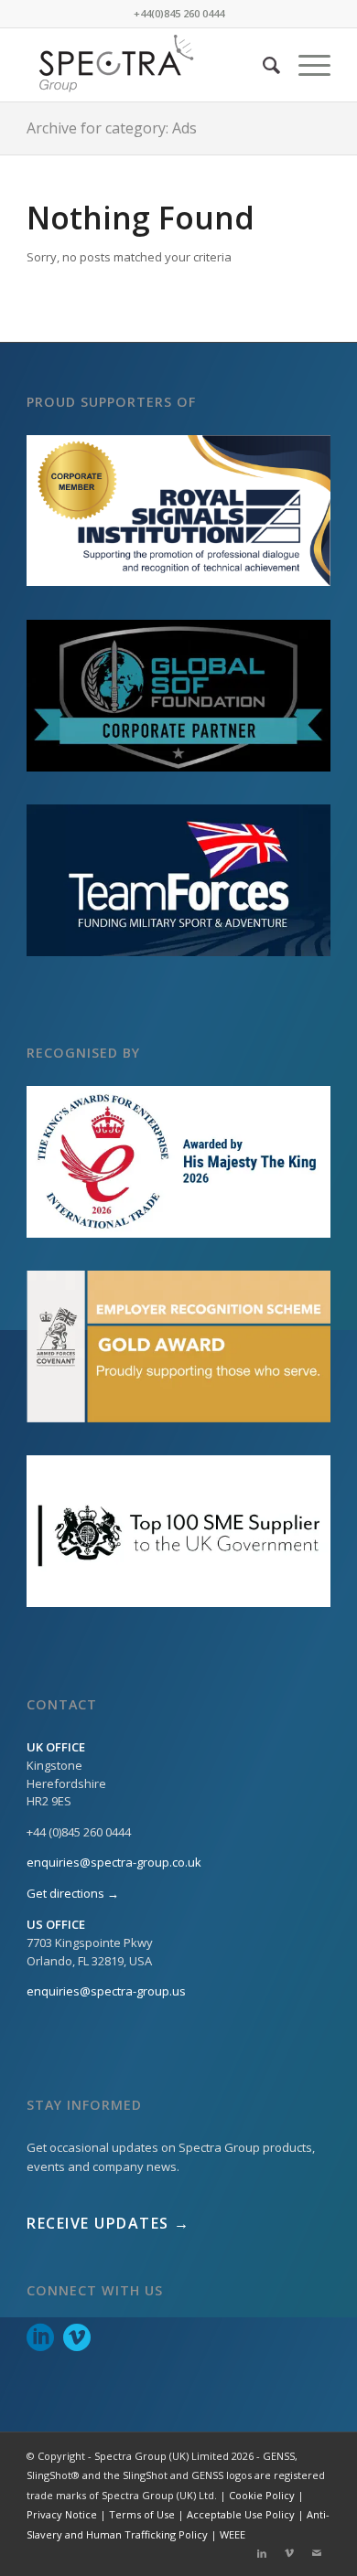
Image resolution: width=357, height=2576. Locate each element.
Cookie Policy (262, 2495)
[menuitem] (262, 65)
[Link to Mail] (317, 2553)
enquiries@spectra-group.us (106, 1991)
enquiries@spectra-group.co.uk (114, 1862)
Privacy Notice (62, 2514)
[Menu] (305, 65)
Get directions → (73, 1893)
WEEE (233, 2534)
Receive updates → (108, 2223)
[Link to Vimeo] (289, 2553)
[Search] (262, 65)
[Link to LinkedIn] (262, 2553)
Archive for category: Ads (112, 128)
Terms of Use (142, 2514)
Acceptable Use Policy (241, 2514)
